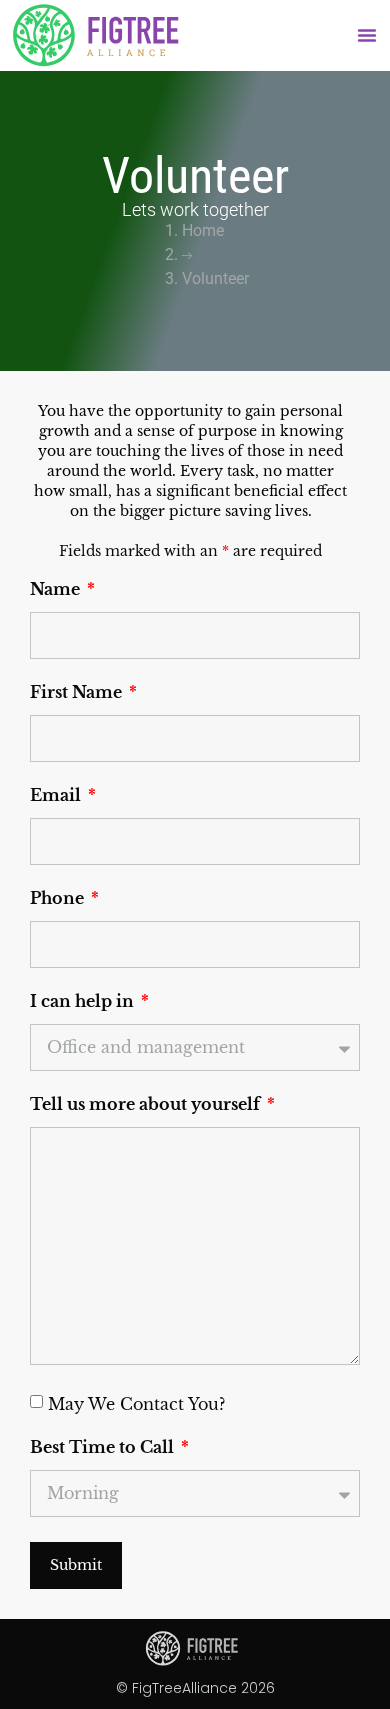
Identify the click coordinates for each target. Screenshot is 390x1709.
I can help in (84, 1002)
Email (57, 796)
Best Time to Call (104, 1448)
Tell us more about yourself (147, 1105)
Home (203, 230)
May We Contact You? (136, 1403)
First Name (78, 693)
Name (57, 590)
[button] (367, 35)
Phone (59, 899)
